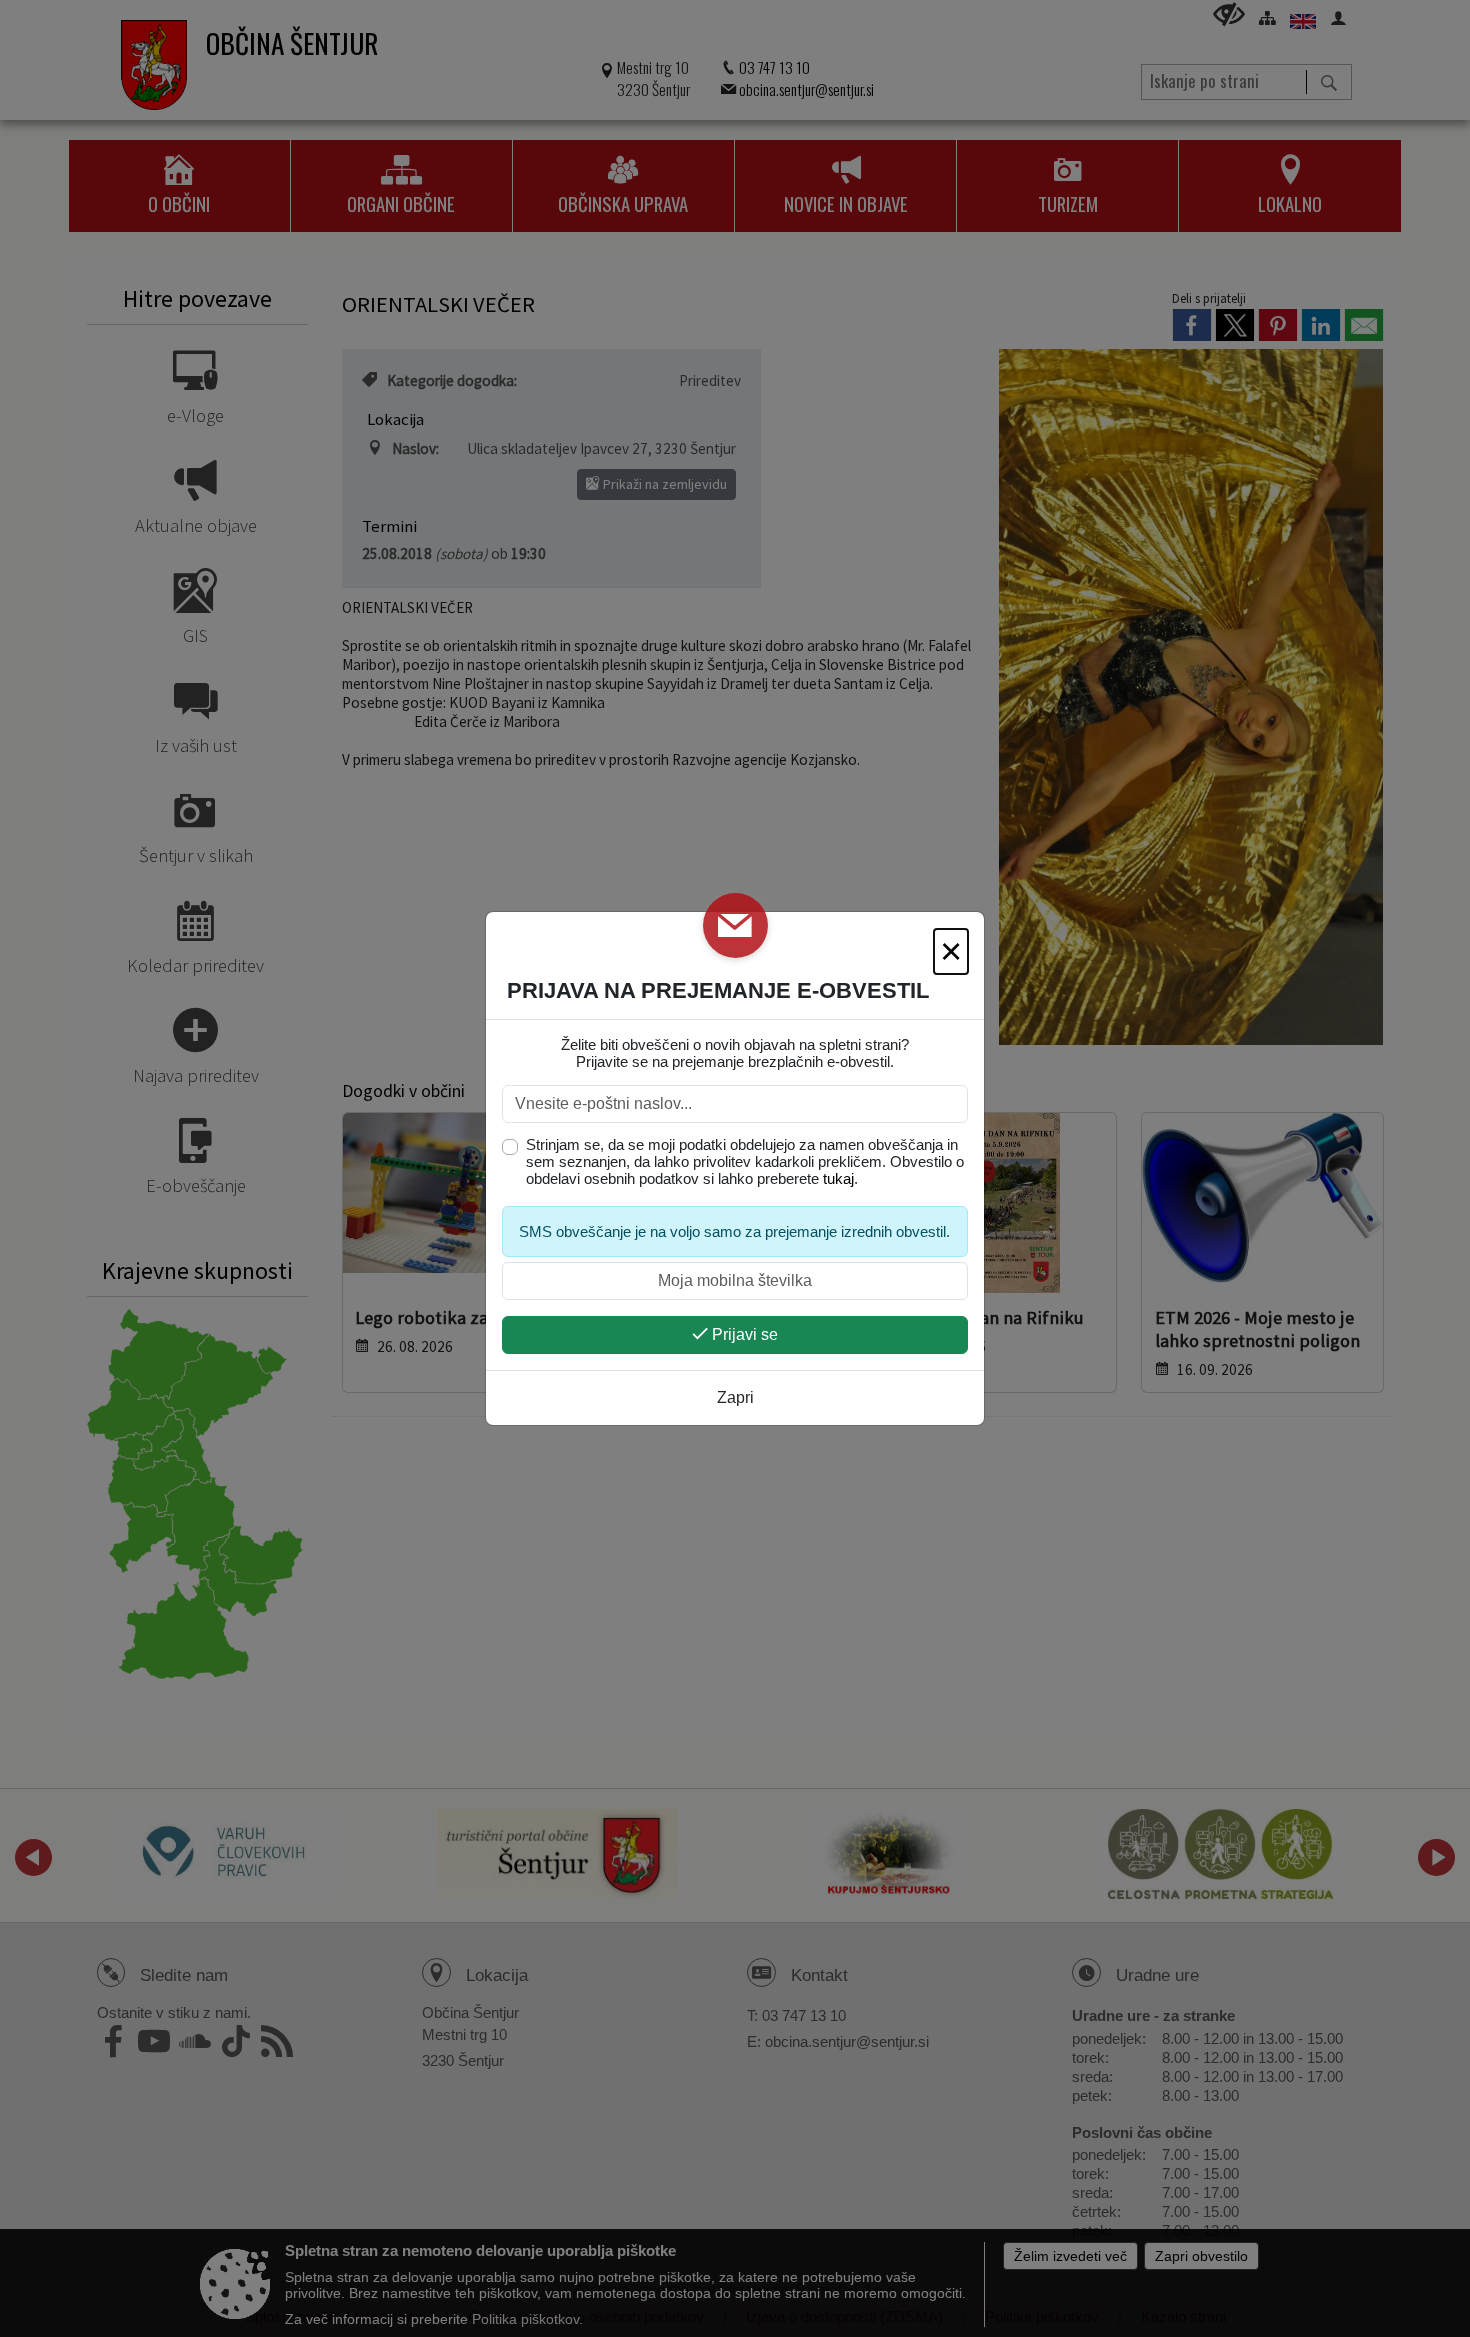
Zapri (735, 1397)
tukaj (838, 1178)
